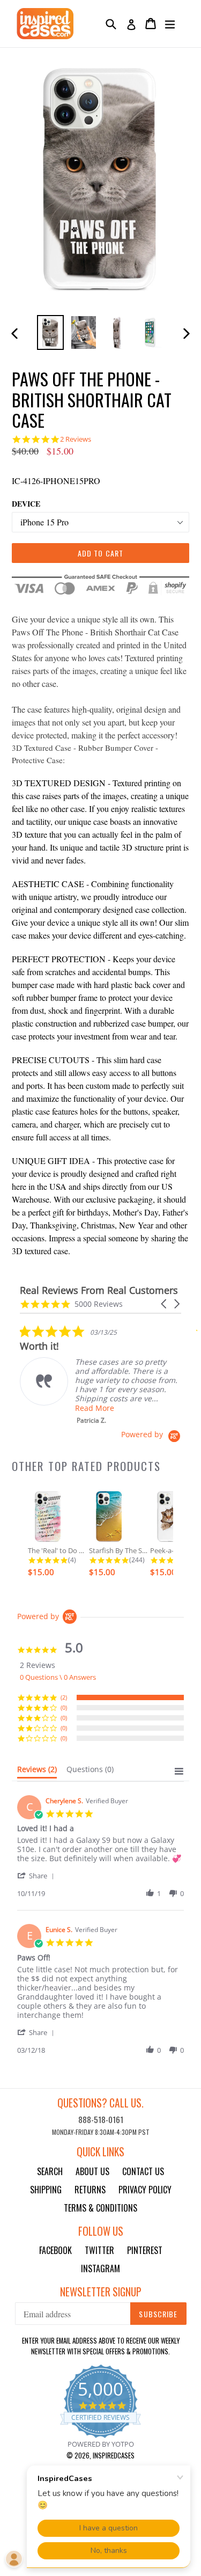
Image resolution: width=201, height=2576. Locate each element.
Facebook (55, 2250)
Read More (95, 1408)
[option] (50, 332)
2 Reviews (76, 439)
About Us (92, 2171)
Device (26, 504)
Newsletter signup (101, 2292)
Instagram (100, 2268)
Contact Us (143, 2171)
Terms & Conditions (100, 2208)
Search (50, 2171)
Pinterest (145, 2250)
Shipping (46, 2190)
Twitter (99, 2250)
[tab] (37, 1772)
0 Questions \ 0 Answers (58, 1677)
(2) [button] (64, 1697)
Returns (90, 2190)
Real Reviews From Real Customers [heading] (99, 1290)
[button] (165, 1304)
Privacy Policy (145, 2190)
